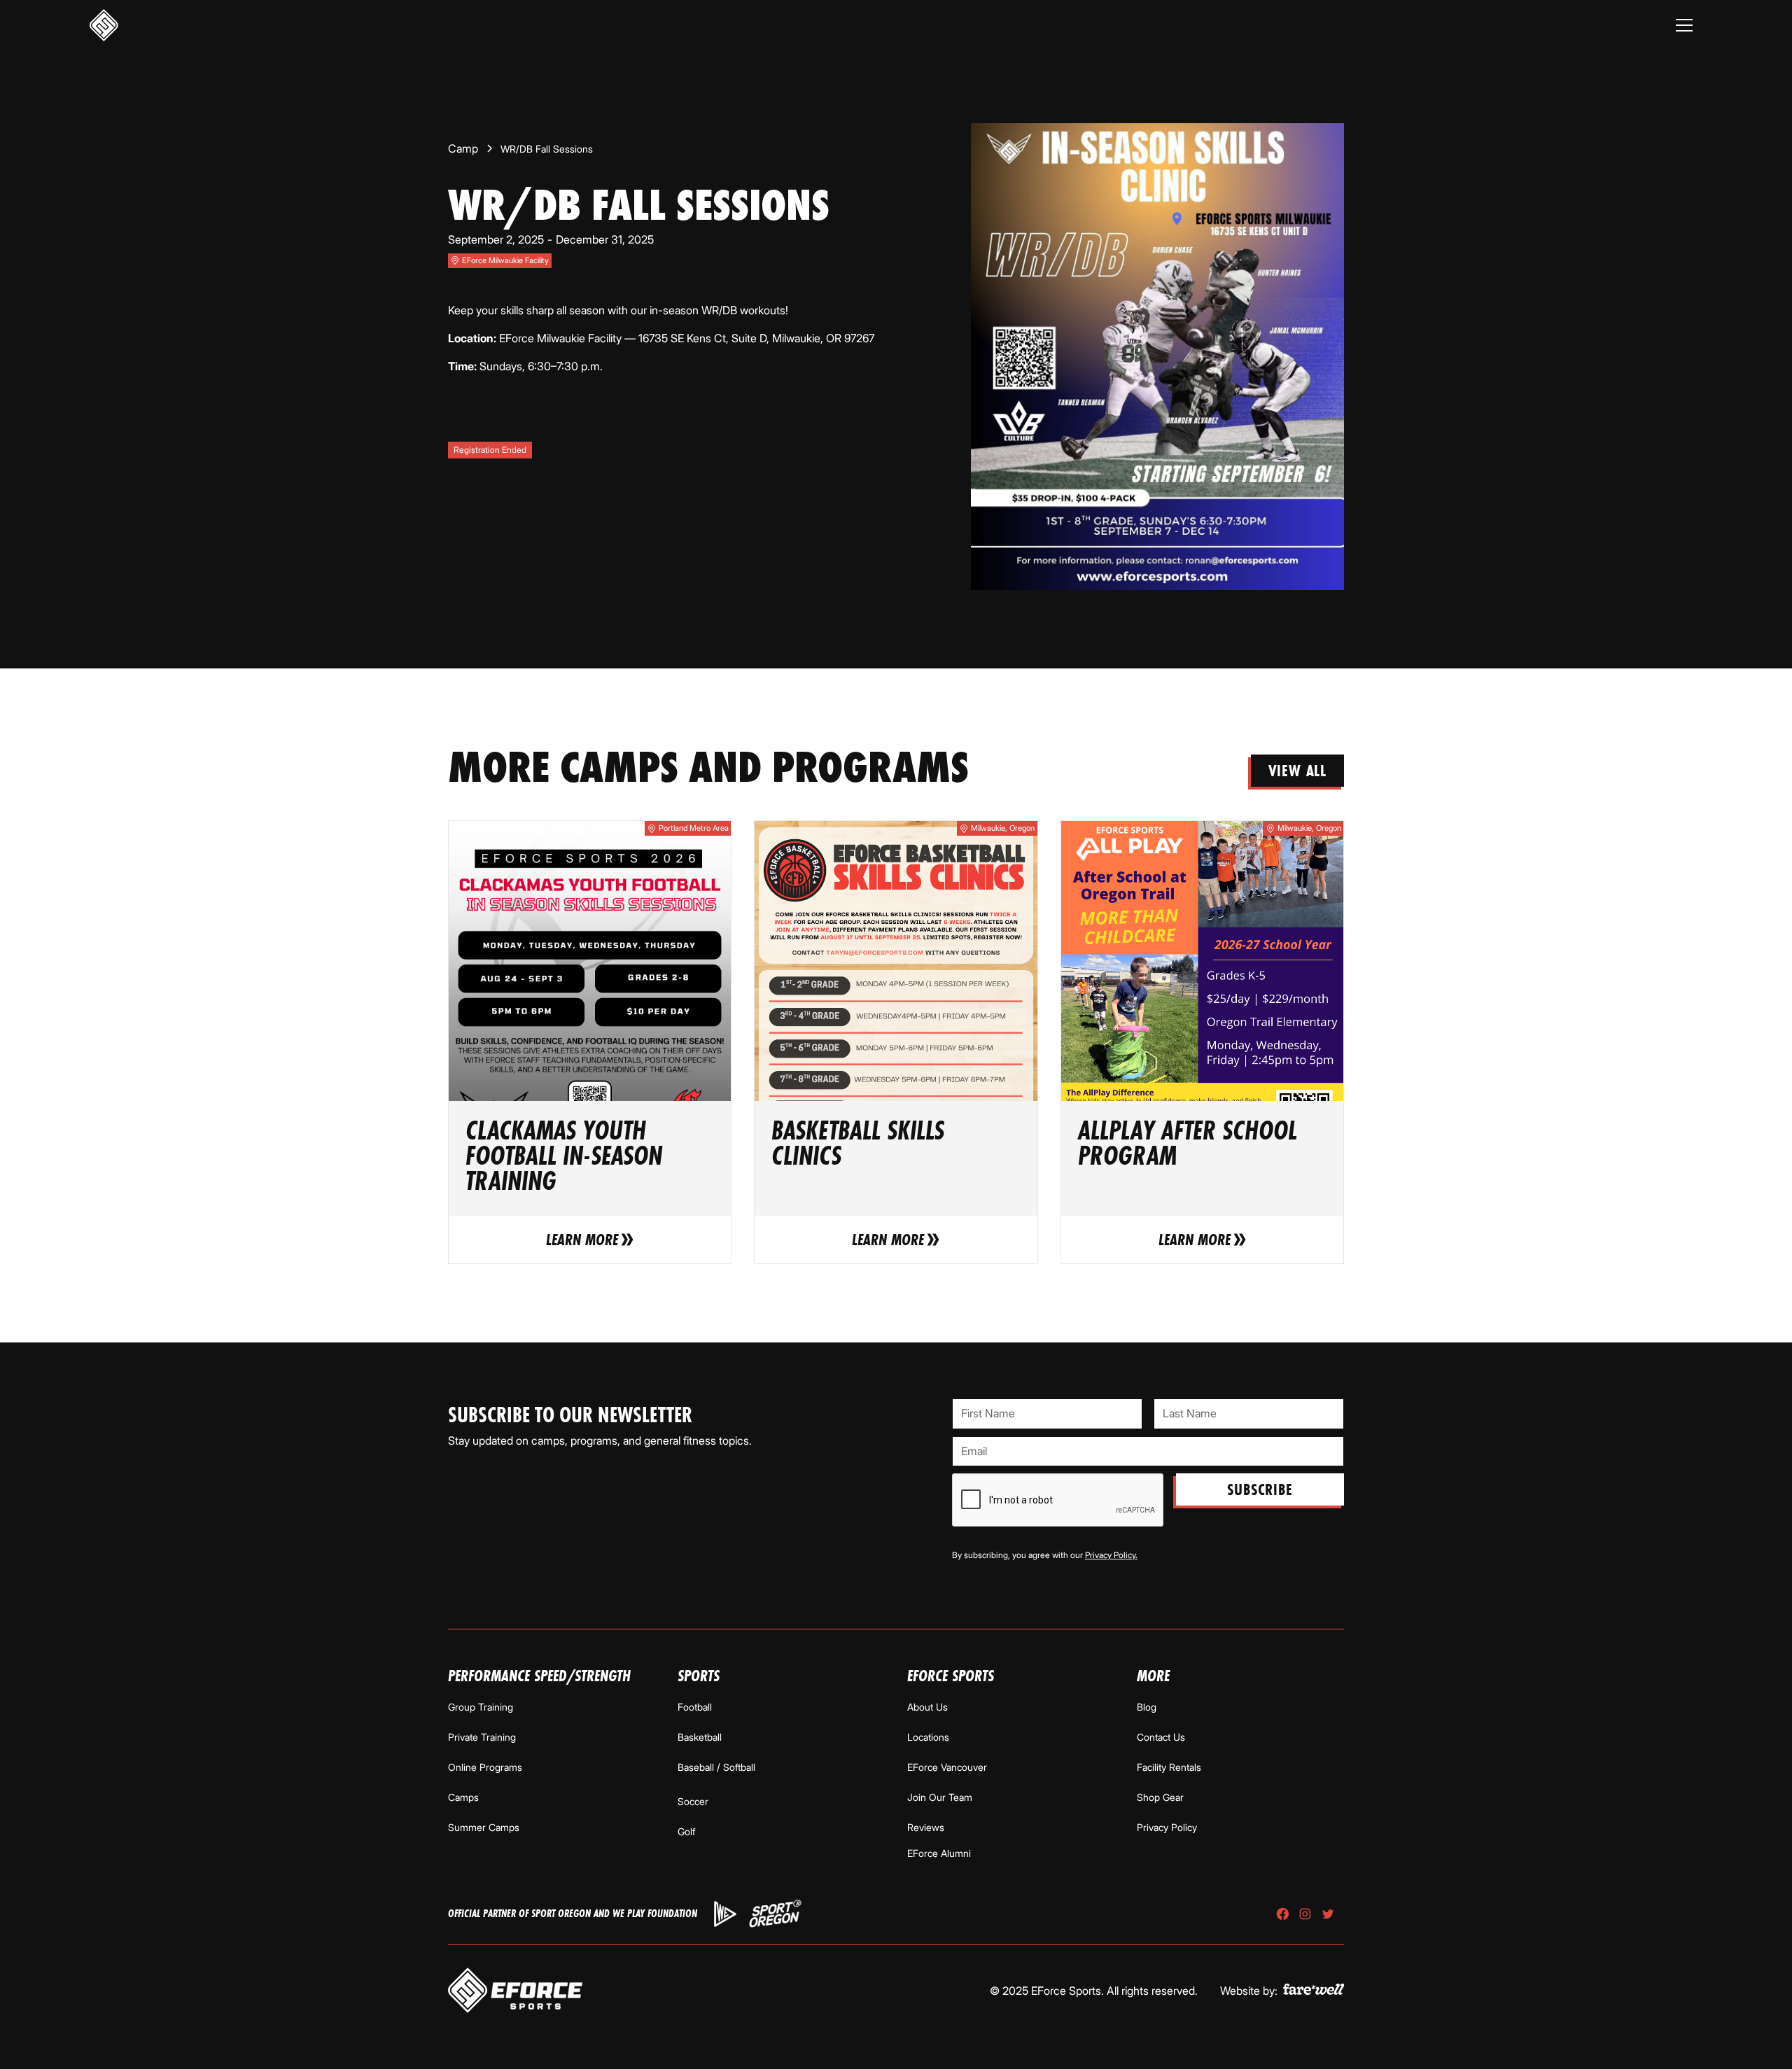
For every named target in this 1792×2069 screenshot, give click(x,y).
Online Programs (485, 1767)
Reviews (926, 1827)
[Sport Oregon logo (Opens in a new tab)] (776, 1914)
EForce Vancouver (947, 1767)
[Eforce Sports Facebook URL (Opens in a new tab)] (1283, 1914)
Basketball (700, 1737)
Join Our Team (940, 1797)
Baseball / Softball (716, 1767)
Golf (686, 1831)
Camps (463, 1797)
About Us (927, 1707)
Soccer (693, 1801)
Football (695, 1707)
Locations (928, 1737)
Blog (1147, 1707)
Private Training (482, 1737)
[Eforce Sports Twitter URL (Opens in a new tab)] (1328, 1914)
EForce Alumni (939, 1853)
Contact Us (1161, 1737)
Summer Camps (484, 1827)
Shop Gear (1160, 1797)
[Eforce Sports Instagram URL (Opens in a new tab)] (1305, 1914)
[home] (104, 26)
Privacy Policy (1167, 1827)
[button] (1684, 25)
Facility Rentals (1169, 1767)
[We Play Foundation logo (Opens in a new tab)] (725, 1914)
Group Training (481, 1707)
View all (1297, 771)
